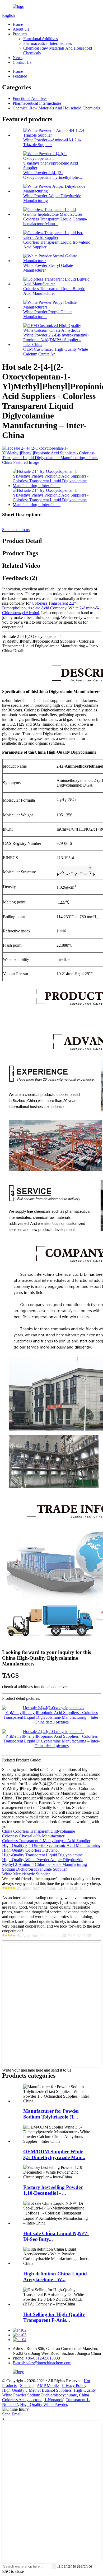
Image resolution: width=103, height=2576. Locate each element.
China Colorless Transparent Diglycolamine (39, 1831)
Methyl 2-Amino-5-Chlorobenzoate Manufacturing (45, 1864)
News (18, 58)
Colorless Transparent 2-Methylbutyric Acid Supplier (46, 1841)
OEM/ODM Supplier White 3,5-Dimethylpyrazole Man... (54, 2154)
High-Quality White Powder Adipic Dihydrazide (43, 1860)
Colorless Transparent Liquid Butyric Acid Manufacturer (54, 291)
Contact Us (22, 62)
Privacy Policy (74, 2385)
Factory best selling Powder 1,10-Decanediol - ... (53, 2190)
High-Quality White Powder (44, 2404)
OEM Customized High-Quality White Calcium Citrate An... (56, 352)
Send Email (12, 2414)
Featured (20, 76)
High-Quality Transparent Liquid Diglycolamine (42, 1855)
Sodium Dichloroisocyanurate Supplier (34, 1869)
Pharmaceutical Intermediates (48, 43)
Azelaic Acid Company (47, 608)
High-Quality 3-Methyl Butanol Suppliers (37, 2390)
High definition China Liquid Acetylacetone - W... (55, 2277)
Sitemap (27, 2385)
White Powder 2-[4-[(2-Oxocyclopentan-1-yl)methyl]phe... (53, 175)
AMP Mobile (48, 2385)
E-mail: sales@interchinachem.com (42, 2363)
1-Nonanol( (54, 2400)
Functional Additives (41, 39)
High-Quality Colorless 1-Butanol (30, 1850)
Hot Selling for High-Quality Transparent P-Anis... (54, 2317)
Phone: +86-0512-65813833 (36, 2358)
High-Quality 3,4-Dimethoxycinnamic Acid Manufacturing (51, 1845)
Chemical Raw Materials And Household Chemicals (56, 108)
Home (18, 24)
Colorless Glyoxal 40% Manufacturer (33, 1836)
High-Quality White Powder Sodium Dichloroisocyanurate (49, 2393)
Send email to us (16, 530)
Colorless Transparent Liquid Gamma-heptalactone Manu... (55, 221)
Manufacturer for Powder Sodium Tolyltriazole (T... (51, 2114)
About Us (21, 29)
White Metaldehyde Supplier (26, 1874)
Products (20, 34)
